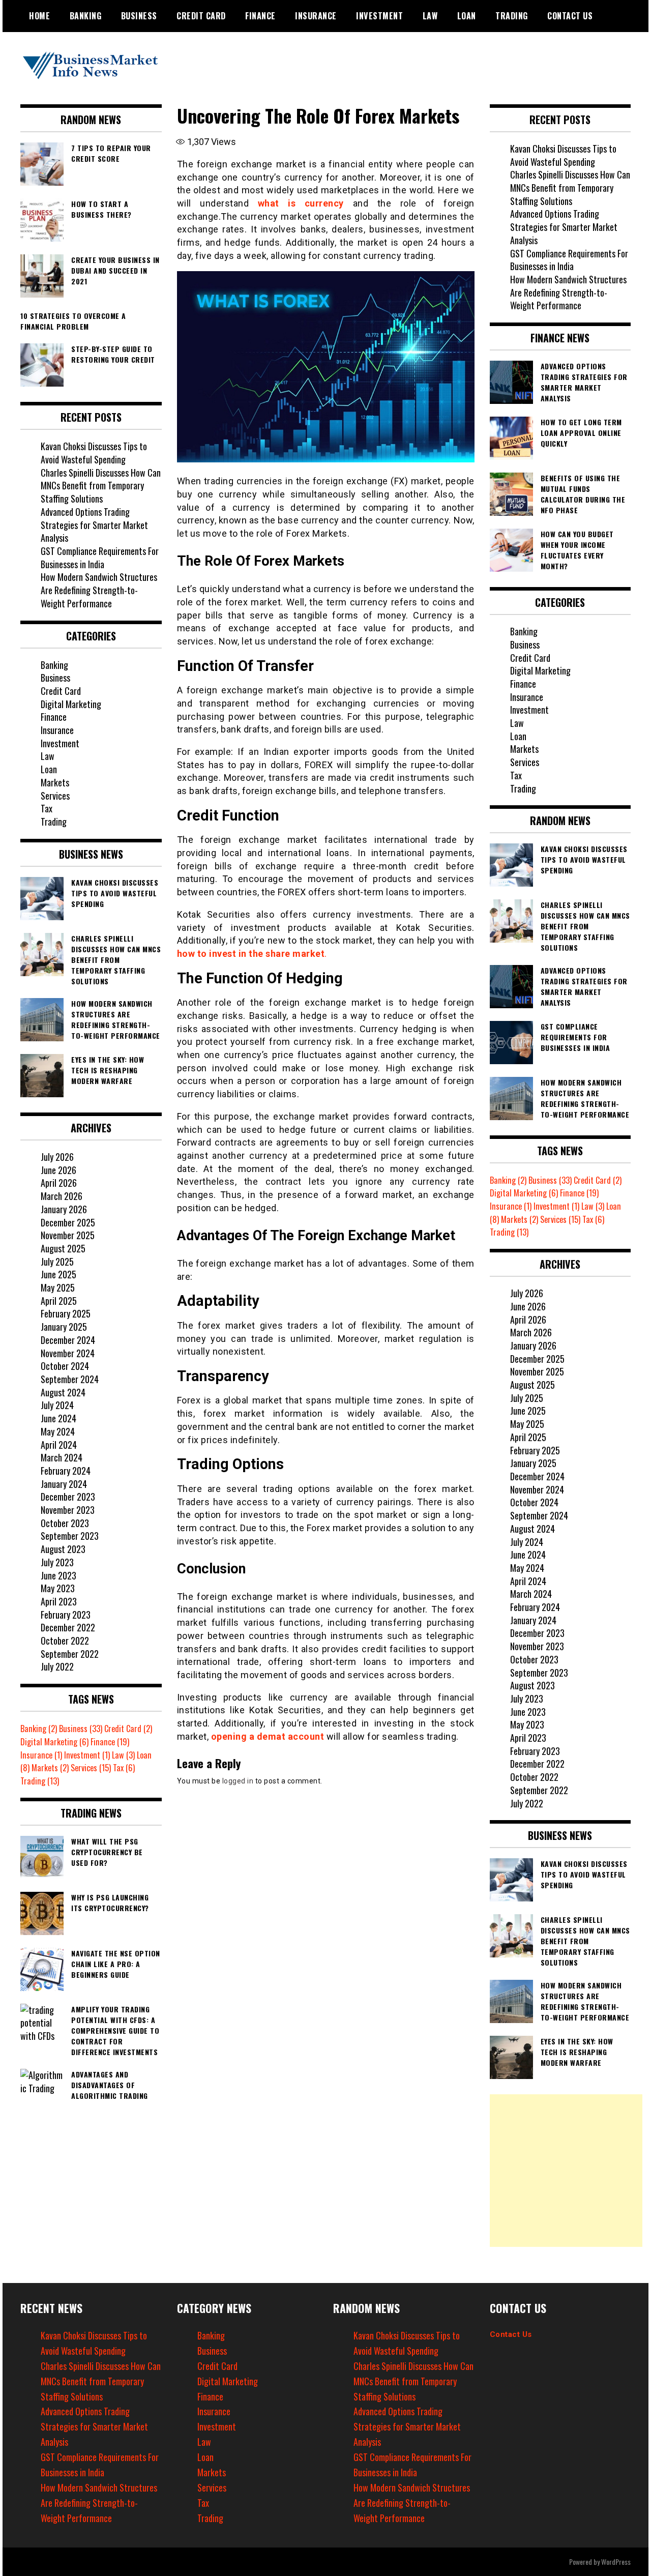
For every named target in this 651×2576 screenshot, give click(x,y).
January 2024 (64, 1484)
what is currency (301, 203)
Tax (47, 808)
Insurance (316, 16)
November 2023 (68, 1510)
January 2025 (64, 1327)
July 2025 (57, 1262)
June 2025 (58, 1274)
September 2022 (70, 1654)
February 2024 (66, 1471)
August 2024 (63, 1392)
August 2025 (63, 1248)
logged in (238, 1781)
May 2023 (58, 1588)
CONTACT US (570, 16)
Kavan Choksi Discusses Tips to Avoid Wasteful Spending (94, 453)
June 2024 (58, 1418)
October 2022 (65, 1641)
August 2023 (63, 1549)
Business (139, 16)
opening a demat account (268, 1736)
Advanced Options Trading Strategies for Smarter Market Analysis (94, 525)
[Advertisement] (566, 2171)
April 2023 (59, 1601)
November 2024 (68, 1353)
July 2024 (57, 1405)
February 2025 (66, 1313)
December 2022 (68, 1627)
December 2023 (68, 1497)
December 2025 (68, 1222)
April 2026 (59, 1183)
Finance (260, 16)
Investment (379, 16)
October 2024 (65, 1366)
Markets (55, 782)
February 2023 (66, 1615)
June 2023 (58, 1575)
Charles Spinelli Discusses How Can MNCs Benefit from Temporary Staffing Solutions (101, 486)
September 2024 (70, 1379)
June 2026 (58, 1170)
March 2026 (62, 1196)
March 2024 (62, 1457)
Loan (467, 16)
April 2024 (59, 1445)
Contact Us (511, 2334)
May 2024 (58, 1431)
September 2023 (70, 1536)
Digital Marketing (71, 704)
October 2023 (65, 1523)
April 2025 (59, 1301)
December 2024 (68, 1340)
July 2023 (57, 1562)
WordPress (616, 2562)
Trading (512, 16)
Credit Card (201, 16)
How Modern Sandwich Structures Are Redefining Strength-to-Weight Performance (99, 590)
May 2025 (58, 1287)
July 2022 (57, 1666)
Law (430, 16)
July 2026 (57, 1157)
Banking (86, 16)
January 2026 (64, 1209)
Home (39, 16)
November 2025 (68, 1235)
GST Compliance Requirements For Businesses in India (100, 558)
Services (55, 796)
